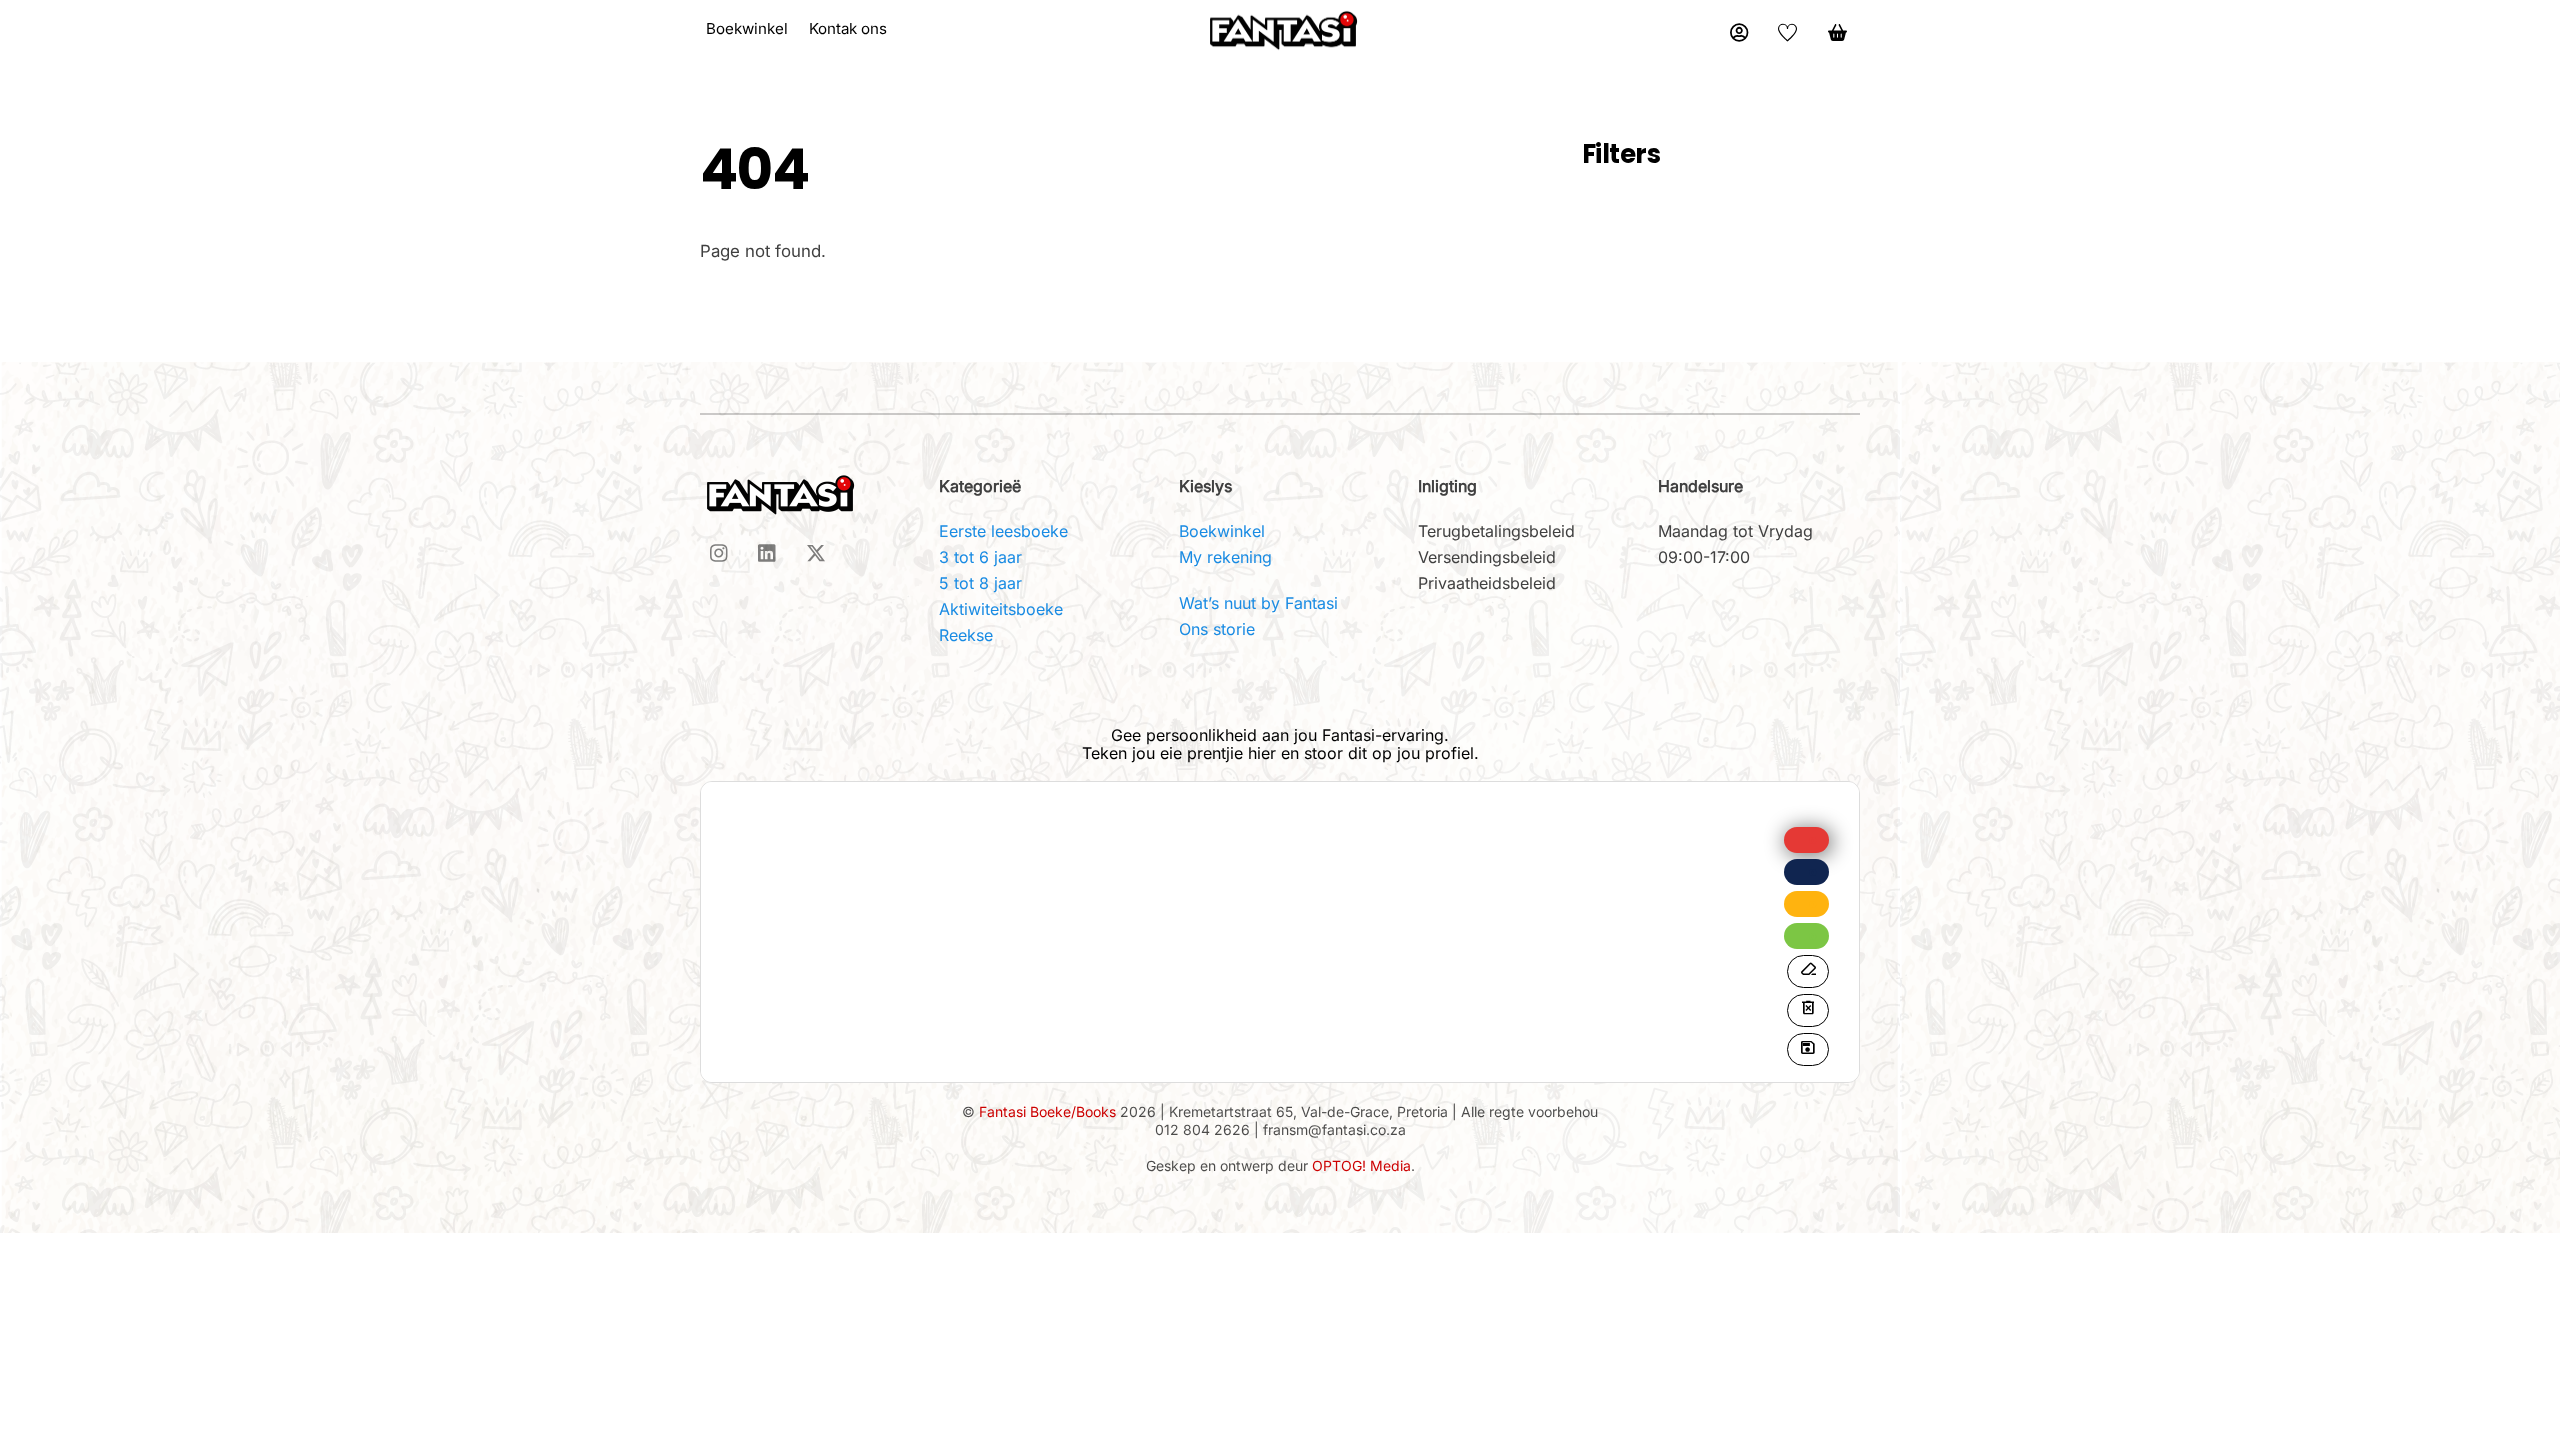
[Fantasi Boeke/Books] (1283, 29)
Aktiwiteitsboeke (1001, 609)
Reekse (966, 635)
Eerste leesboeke (1003, 531)
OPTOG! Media (1361, 1165)
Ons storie (1217, 629)
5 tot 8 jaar (980, 583)
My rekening (1225, 557)
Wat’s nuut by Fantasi (1258, 603)
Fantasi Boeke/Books (1047, 1111)
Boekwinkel (1222, 531)
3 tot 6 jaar (980, 557)
